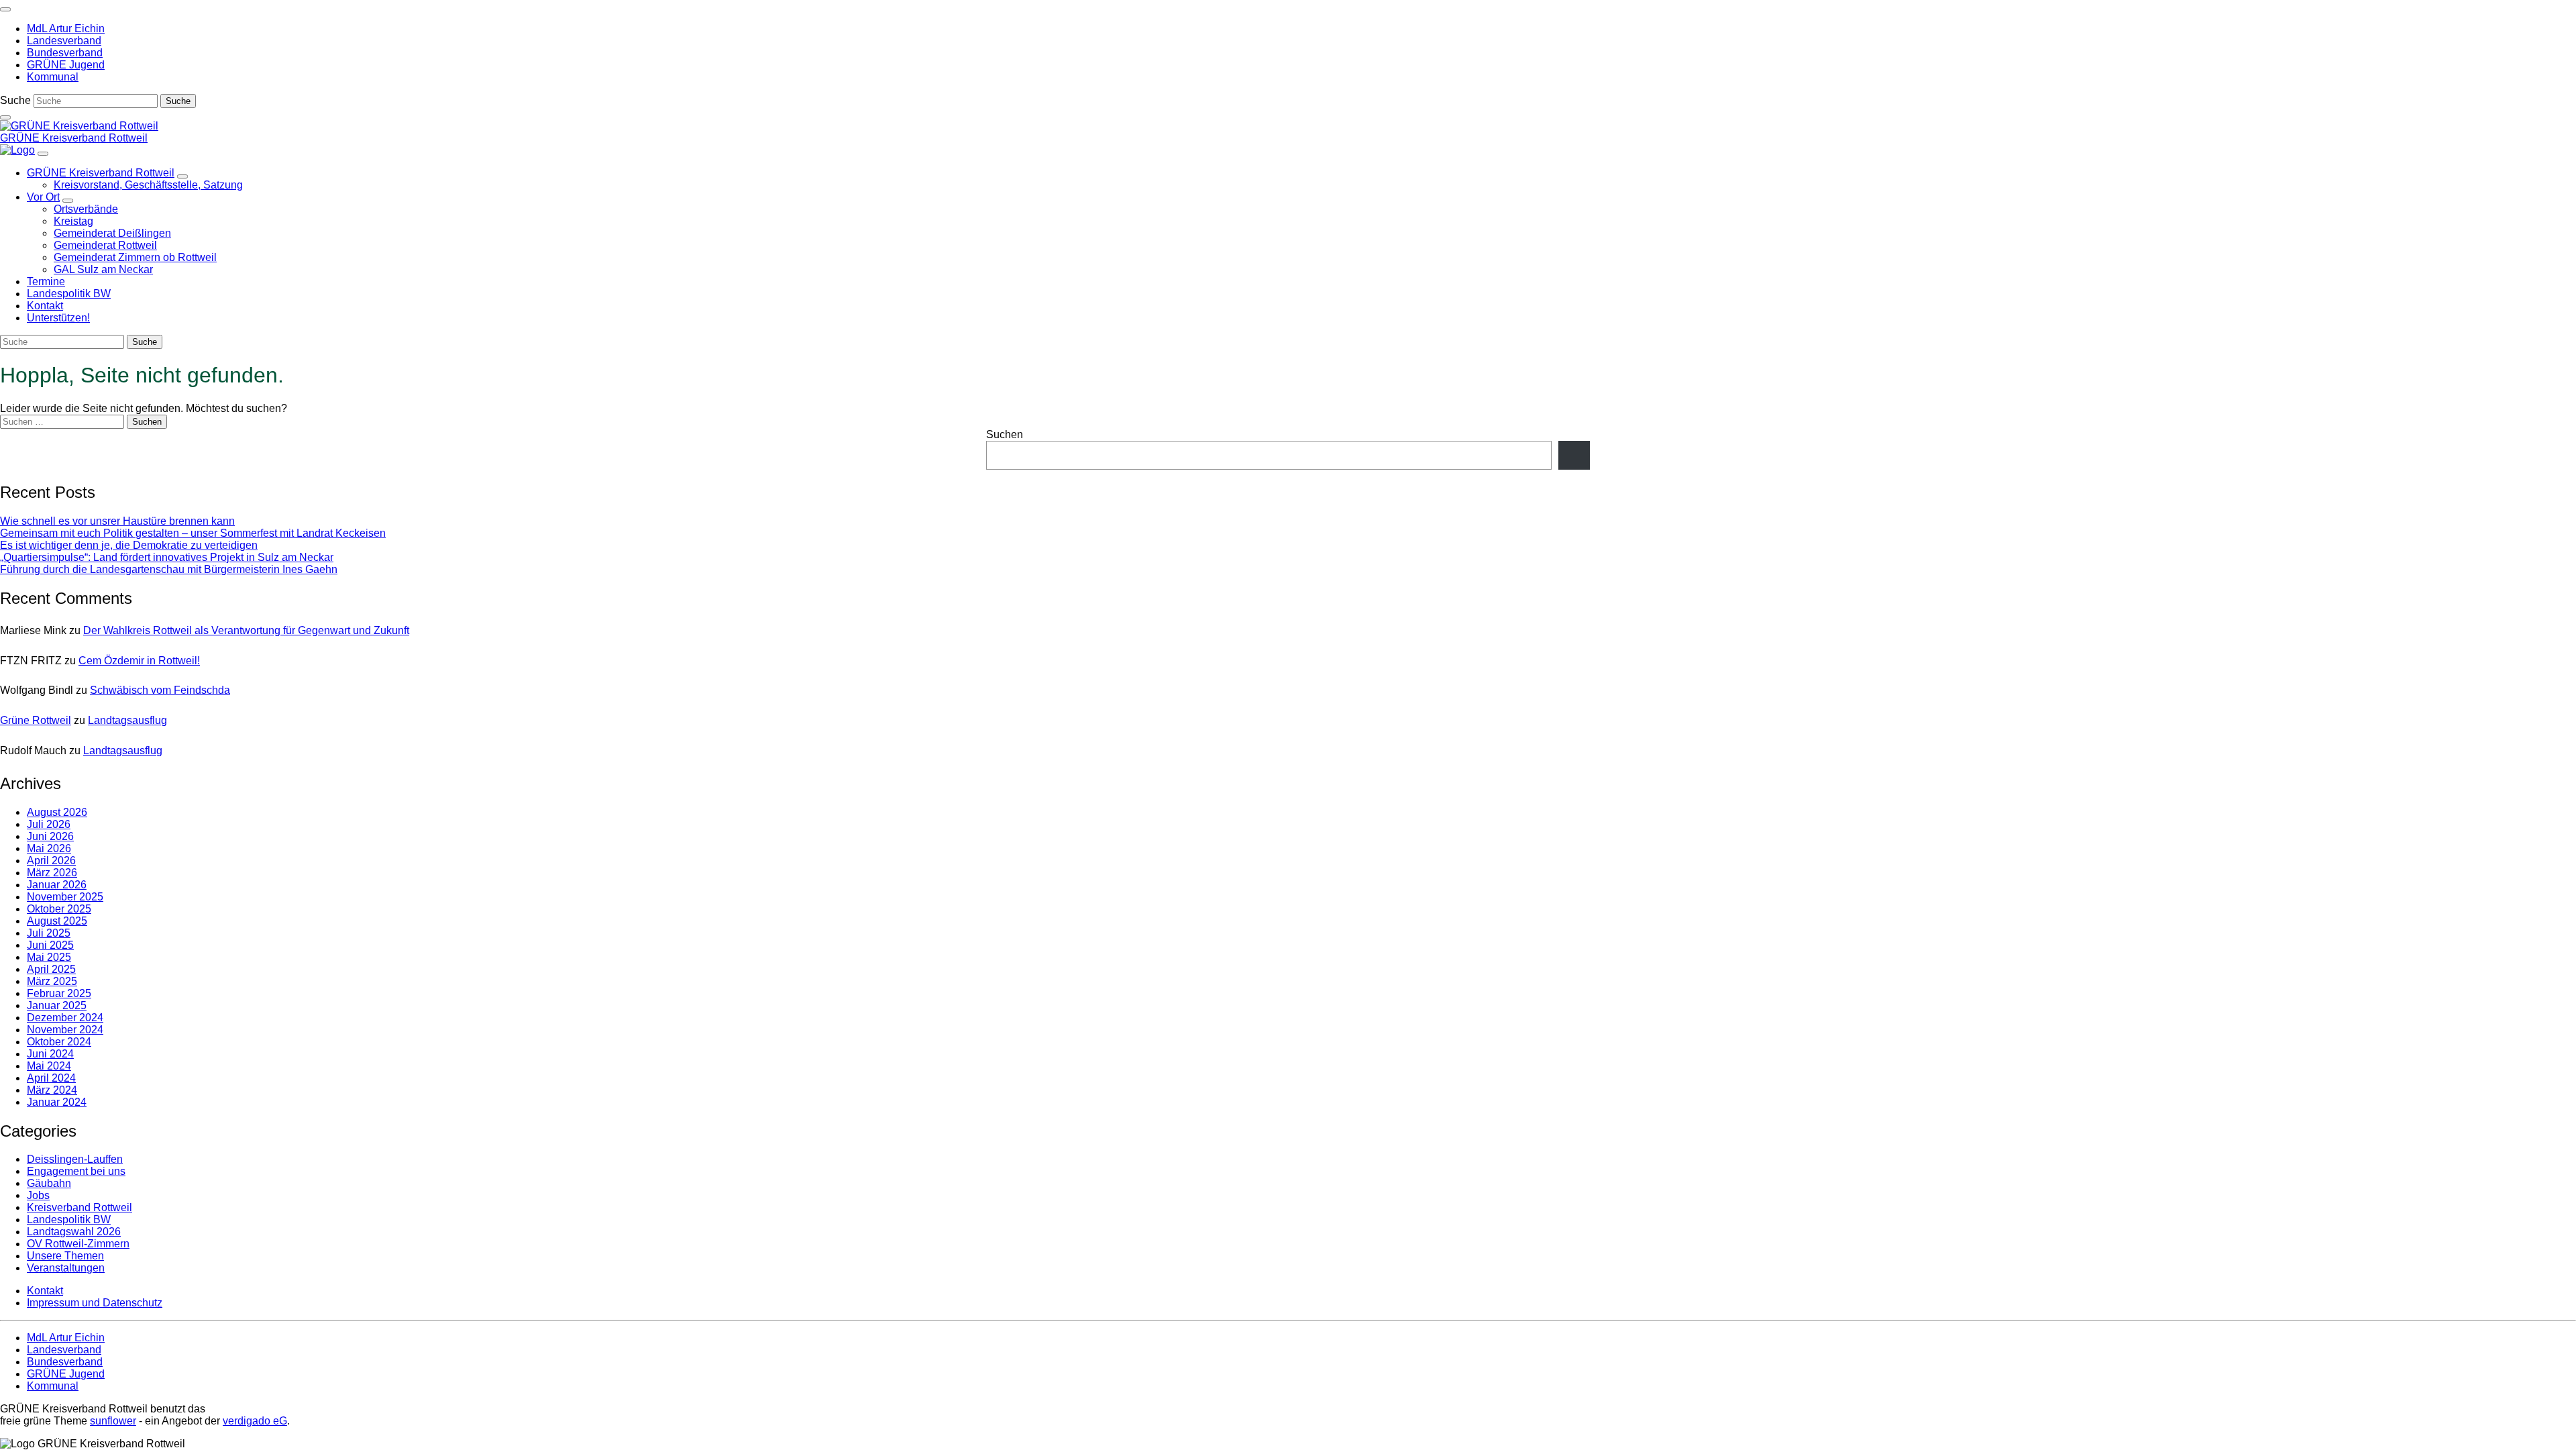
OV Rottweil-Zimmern (78, 1244)
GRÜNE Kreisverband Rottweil (74, 138)
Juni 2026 (50, 836)
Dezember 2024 (65, 1018)
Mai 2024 (49, 1066)
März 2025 (52, 981)
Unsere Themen (65, 1256)
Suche (15, 100)
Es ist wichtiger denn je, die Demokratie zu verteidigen (129, 545)
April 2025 (51, 969)
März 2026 (52, 873)
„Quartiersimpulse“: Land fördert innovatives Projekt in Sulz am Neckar (167, 557)
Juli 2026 (49, 824)
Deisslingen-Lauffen (75, 1159)
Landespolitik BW (69, 1220)
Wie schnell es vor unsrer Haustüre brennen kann (117, 521)
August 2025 (57, 921)
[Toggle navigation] (5, 9)
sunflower (113, 1421)
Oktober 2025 (59, 909)
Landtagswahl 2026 (74, 1232)
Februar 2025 (59, 993)
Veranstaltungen (66, 1268)
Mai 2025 (49, 957)
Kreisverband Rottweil (79, 1207)
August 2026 (57, 812)
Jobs (38, 1195)
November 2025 (65, 897)
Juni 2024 (50, 1054)
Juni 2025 (50, 945)
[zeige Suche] (5, 117)
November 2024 (65, 1030)
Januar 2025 (57, 1005)
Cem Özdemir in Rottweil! (139, 661)
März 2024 (52, 1090)
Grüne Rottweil (36, 720)
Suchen (1005, 434)
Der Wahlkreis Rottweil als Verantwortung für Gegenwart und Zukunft (246, 630)
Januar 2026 (57, 885)
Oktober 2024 (59, 1042)
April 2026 (51, 861)
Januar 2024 (57, 1102)
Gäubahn (49, 1183)
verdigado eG (255, 1421)
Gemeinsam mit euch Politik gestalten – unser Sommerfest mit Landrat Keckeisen (193, 533)
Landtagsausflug (127, 720)
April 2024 (51, 1078)
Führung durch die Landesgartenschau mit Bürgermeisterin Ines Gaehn (169, 569)
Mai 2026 (49, 848)
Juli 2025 (49, 933)
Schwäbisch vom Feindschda (160, 690)
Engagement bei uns (76, 1171)
